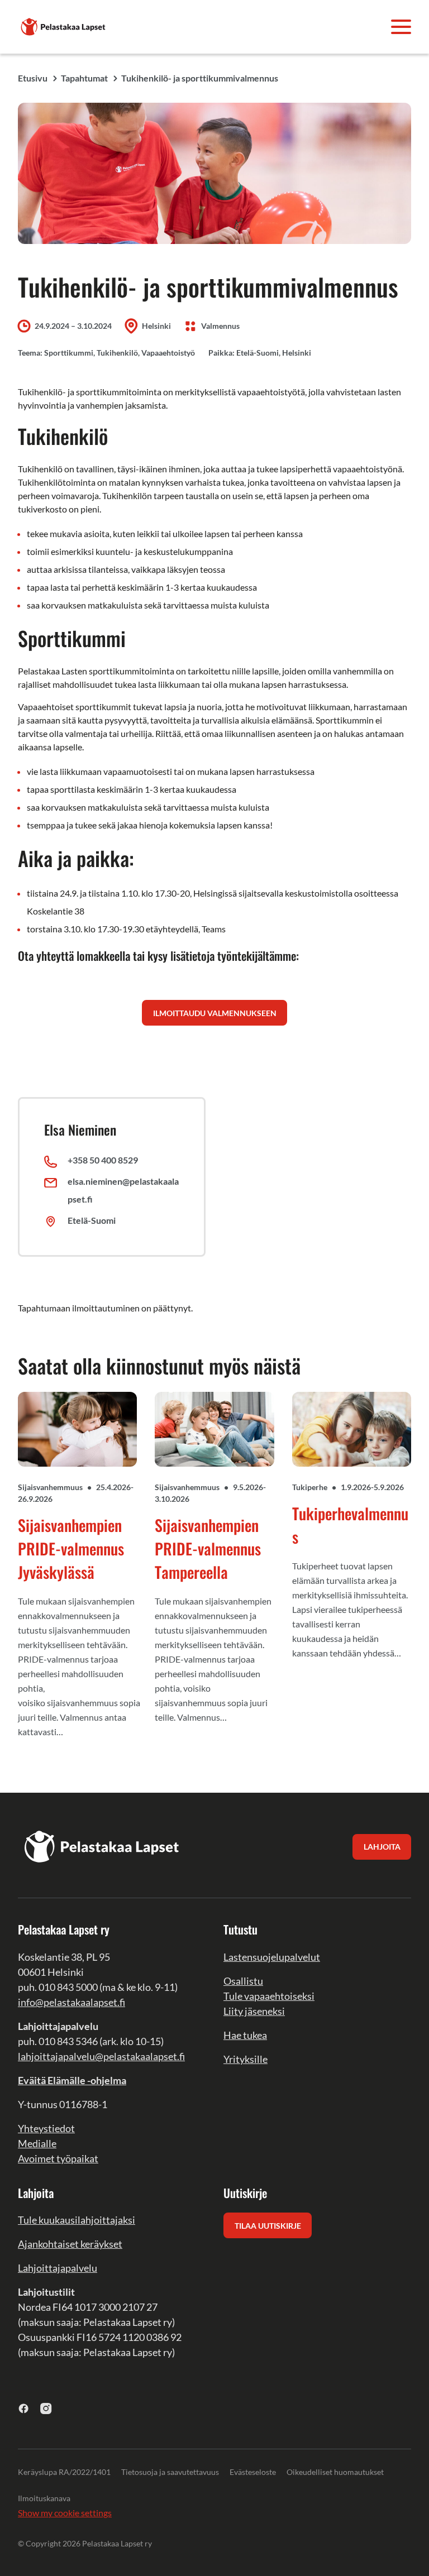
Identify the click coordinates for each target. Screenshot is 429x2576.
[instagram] (46, 2408)
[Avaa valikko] (401, 27)
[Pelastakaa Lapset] (64, 25)
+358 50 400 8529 (103, 1160)
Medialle (37, 2143)
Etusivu (33, 78)
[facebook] (24, 2408)
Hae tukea (245, 2035)
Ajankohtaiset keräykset (70, 2244)
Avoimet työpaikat (58, 2158)
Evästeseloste (253, 2472)
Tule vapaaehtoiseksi (269, 1996)
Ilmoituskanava (44, 2498)
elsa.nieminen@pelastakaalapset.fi (123, 1190)
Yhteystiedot (46, 2128)
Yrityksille (246, 2059)
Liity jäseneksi (254, 2011)
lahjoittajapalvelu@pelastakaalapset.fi (101, 2056)
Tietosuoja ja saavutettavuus (170, 2472)
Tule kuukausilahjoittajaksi (77, 2220)
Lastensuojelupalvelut (272, 1957)
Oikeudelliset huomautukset (335, 2472)
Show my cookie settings (65, 2513)
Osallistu (243, 1981)
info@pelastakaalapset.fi (71, 2002)
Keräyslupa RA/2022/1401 (64, 2472)
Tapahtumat (84, 78)
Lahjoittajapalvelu (58, 2268)
